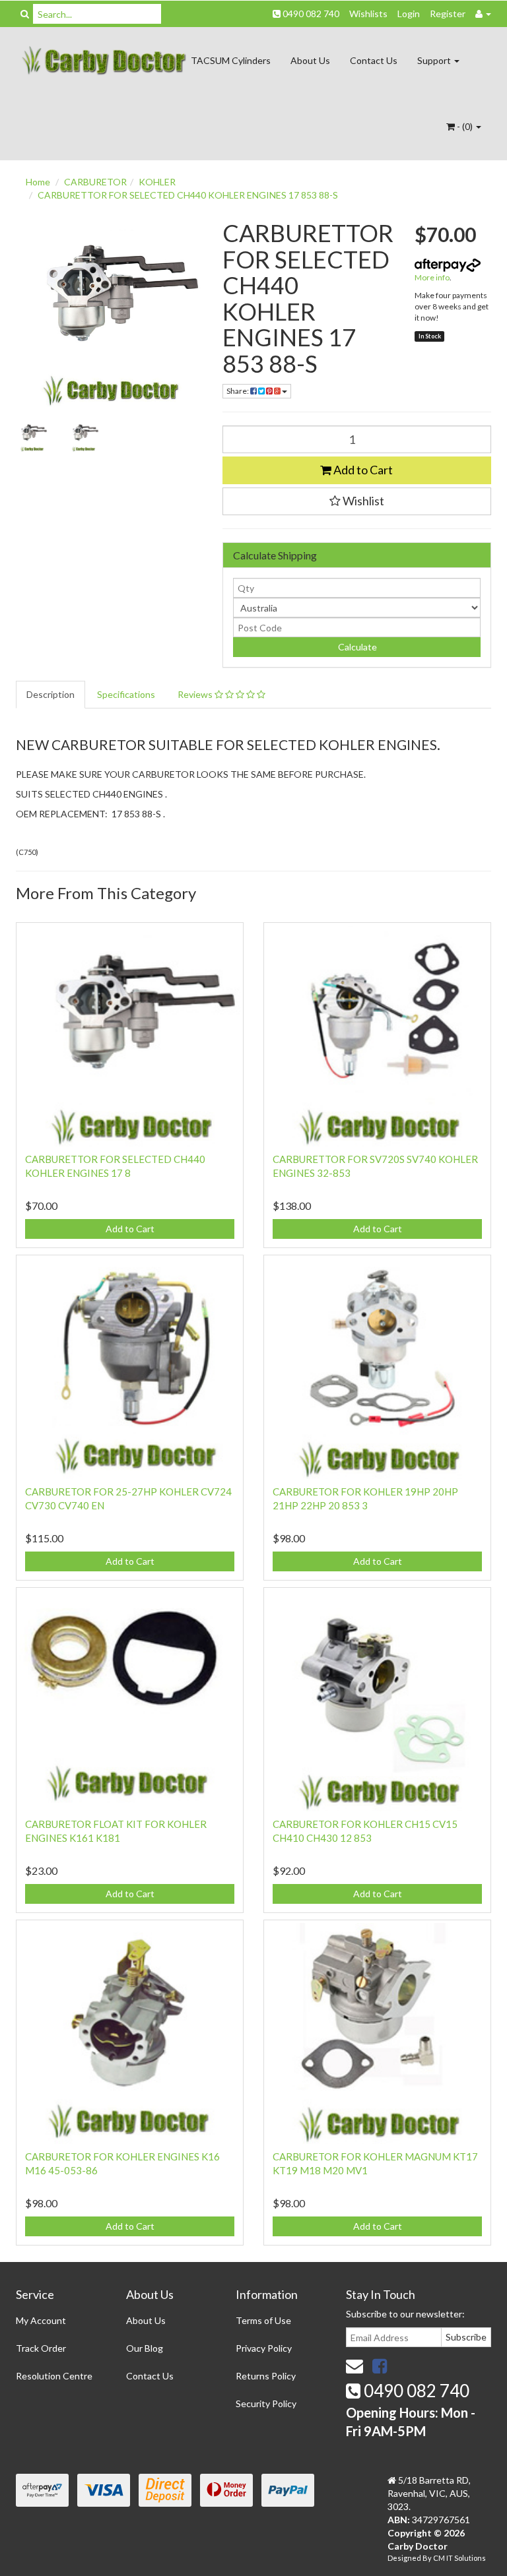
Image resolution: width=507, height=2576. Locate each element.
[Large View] (32, 436)
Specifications (126, 694)
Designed (405, 2558)
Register (448, 14)
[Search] (25, 14)
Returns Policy (266, 2376)
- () (465, 126)
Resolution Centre (54, 2376)
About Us (310, 60)
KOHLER (157, 182)
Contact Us (374, 60)
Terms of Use (263, 2320)
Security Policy (266, 2403)
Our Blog (145, 2348)
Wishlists (368, 14)
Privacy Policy (264, 2348)
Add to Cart (362, 470)
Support (435, 60)
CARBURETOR (95, 182)
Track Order (41, 2348)
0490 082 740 (310, 14)
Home (38, 182)
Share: (238, 391)
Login (409, 14)
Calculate (356, 647)
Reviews (196, 694)
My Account (41, 2320)
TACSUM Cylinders (231, 60)
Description (51, 694)
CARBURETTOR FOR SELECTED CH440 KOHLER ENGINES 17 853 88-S (188, 195)
